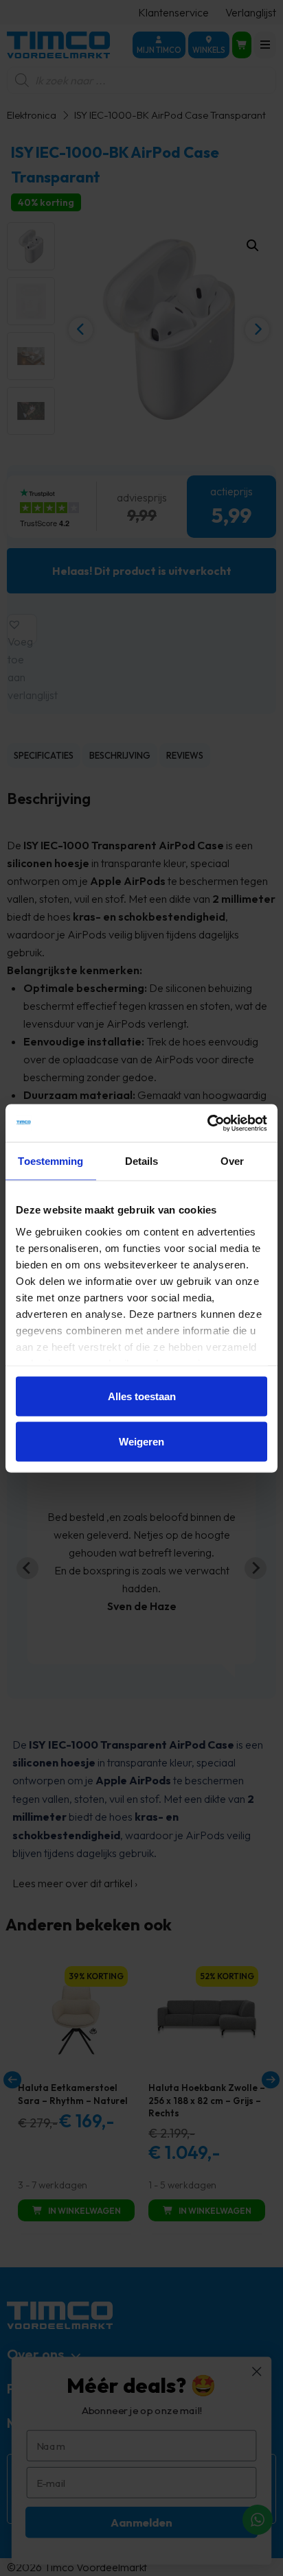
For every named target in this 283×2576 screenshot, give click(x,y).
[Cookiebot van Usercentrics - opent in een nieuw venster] (207, 1123)
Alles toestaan (142, 1396)
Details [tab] (142, 1161)
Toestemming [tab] (50, 1161)
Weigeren (141, 1441)
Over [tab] (232, 1161)
